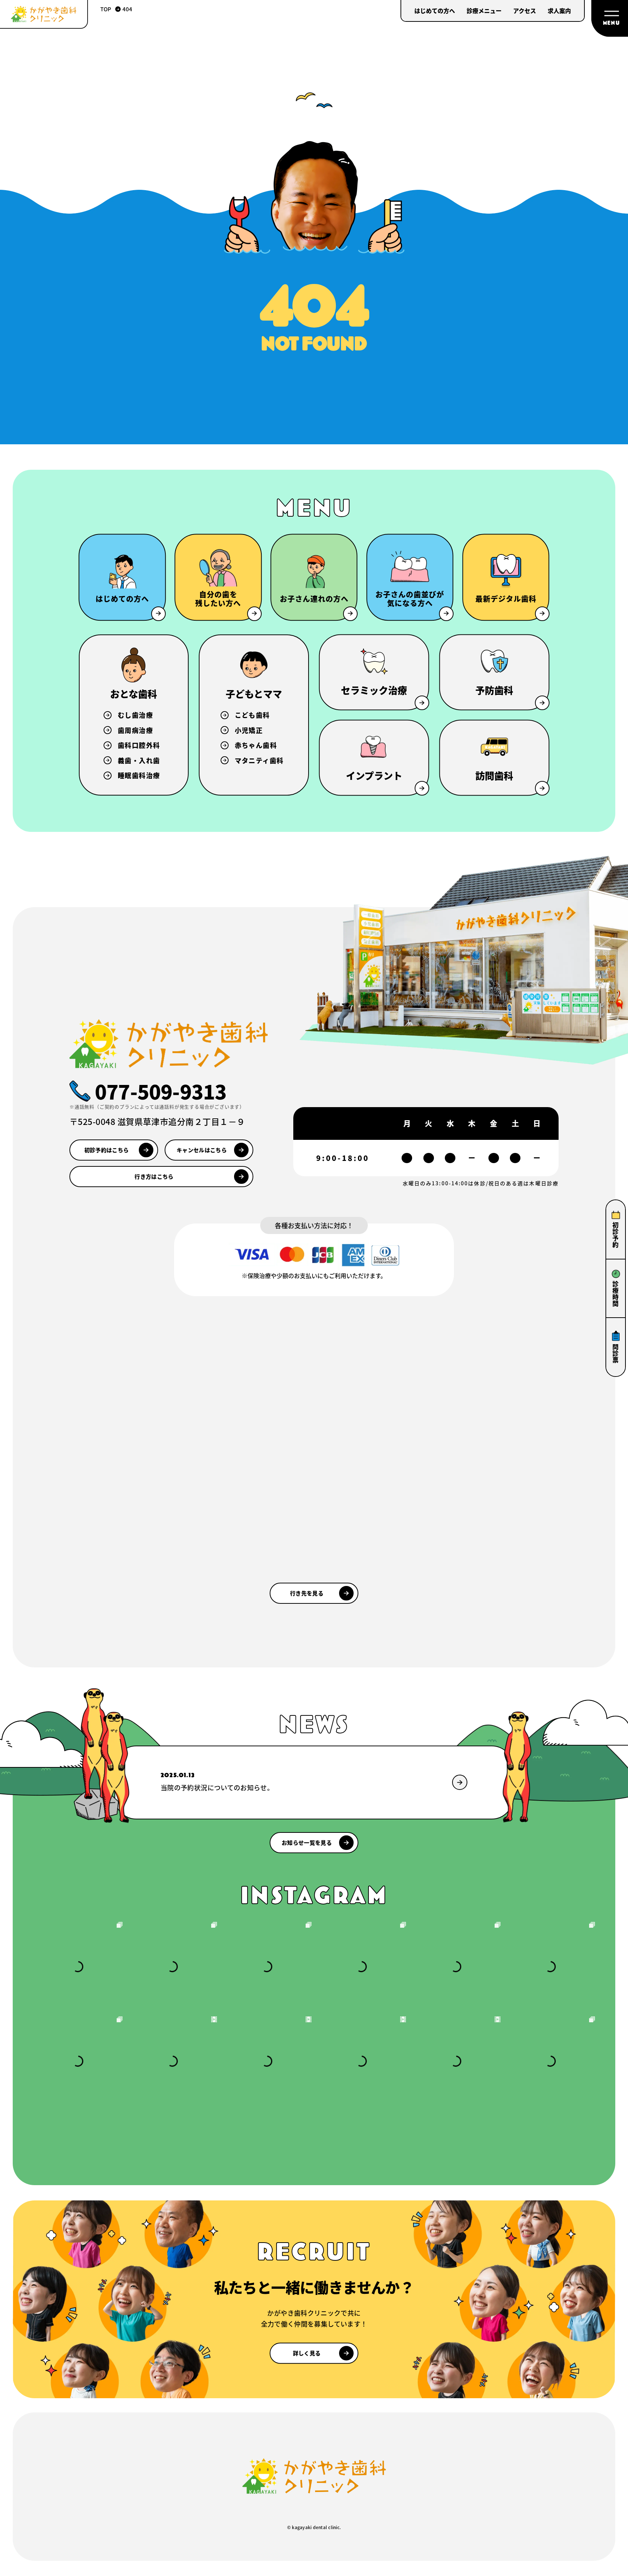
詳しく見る (307, 2353)
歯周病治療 (135, 730)
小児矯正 (249, 730)
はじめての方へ (435, 11)
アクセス (525, 11)
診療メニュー (484, 11)
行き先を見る (307, 1593)
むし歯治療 (135, 715)
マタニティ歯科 (259, 760)
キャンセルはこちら (202, 1150)
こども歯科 (252, 715)
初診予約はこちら (106, 1150)
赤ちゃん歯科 (256, 745)
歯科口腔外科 (139, 745)
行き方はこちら (154, 1176)
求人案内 (559, 11)
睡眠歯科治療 (139, 775)
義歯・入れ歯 (139, 760)
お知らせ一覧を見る (307, 1842)
